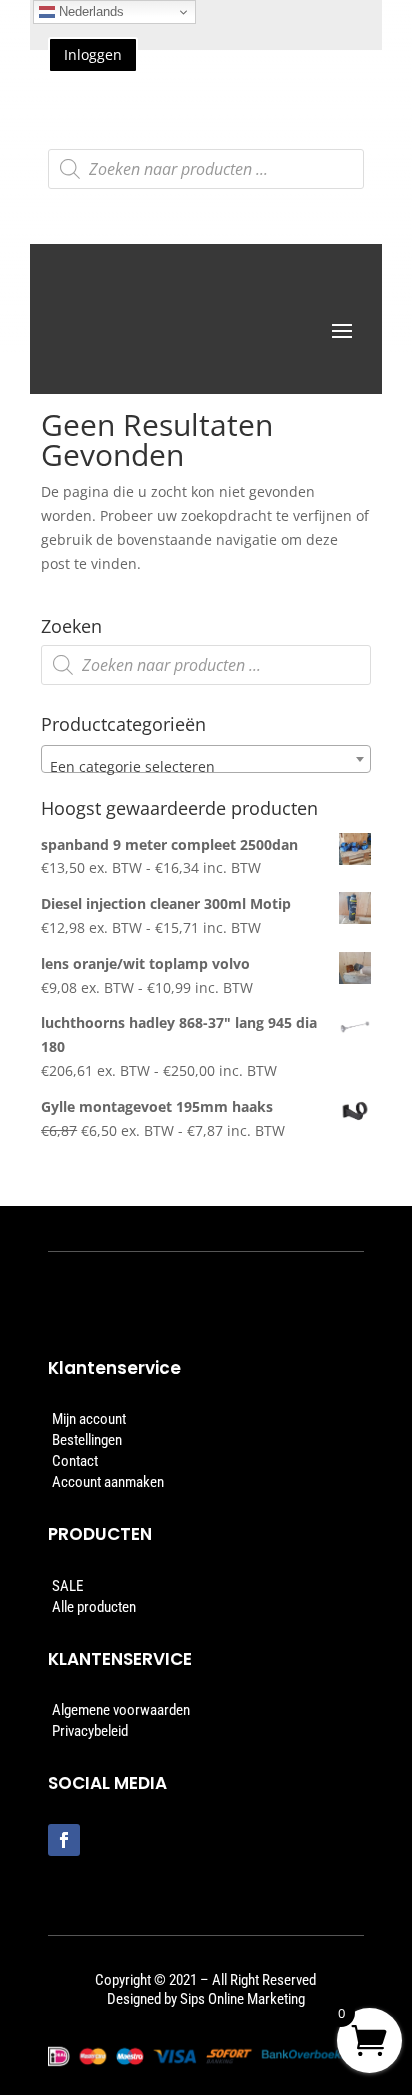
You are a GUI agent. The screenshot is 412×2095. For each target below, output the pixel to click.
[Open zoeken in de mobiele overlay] (206, 169)
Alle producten (94, 1607)
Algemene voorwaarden (121, 1710)
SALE (67, 1586)
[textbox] (206, 767)
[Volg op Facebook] (64, 1840)
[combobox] (206, 759)
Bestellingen (87, 1440)
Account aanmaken (108, 1482)
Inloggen (93, 54)
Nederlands (89, 11)
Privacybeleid (90, 1731)
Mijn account (89, 1419)
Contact (75, 1461)
